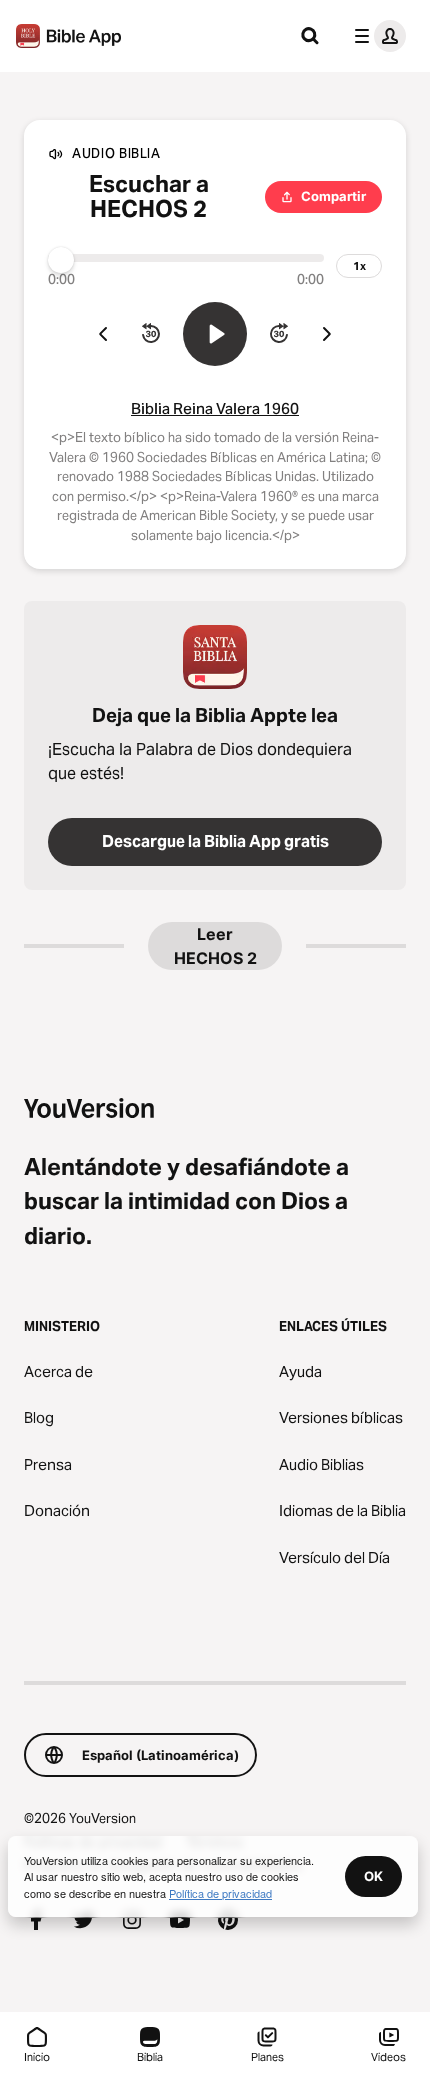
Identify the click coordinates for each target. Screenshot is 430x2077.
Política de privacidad (220, 1893)
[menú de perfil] (376, 36)
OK (373, 1876)
